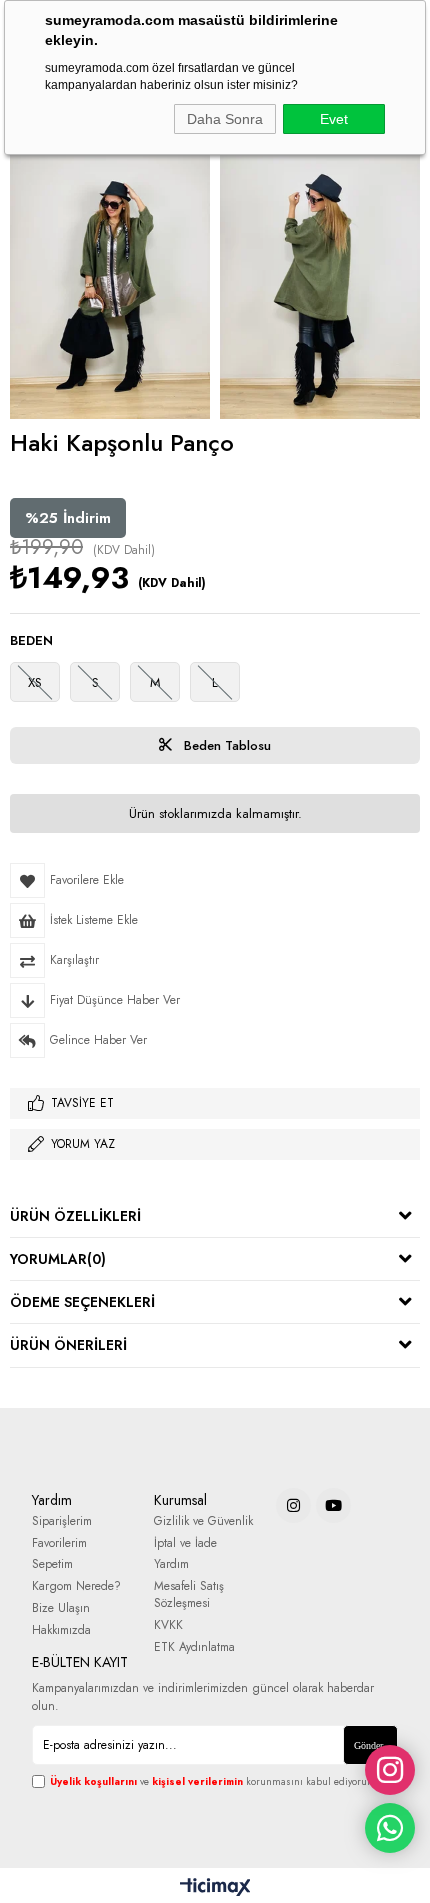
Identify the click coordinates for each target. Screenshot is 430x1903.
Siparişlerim (62, 1521)
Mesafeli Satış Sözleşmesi (189, 1595)
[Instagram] (293, 1505)
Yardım (171, 1564)
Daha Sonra (225, 119)
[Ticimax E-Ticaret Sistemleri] (215, 1888)
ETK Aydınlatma (194, 1647)
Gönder (368, 1745)
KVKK (168, 1625)
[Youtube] (333, 1505)
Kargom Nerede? (76, 1586)
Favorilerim (59, 1543)
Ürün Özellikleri (75, 1216)
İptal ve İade (185, 1543)
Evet (334, 119)
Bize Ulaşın (61, 1608)
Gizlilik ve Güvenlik (203, 1521)
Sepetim (52, 1564)
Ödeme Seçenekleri (82, 1302)
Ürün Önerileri (68, 1345)
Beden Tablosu (225, 745)
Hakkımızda (61, 1630)
